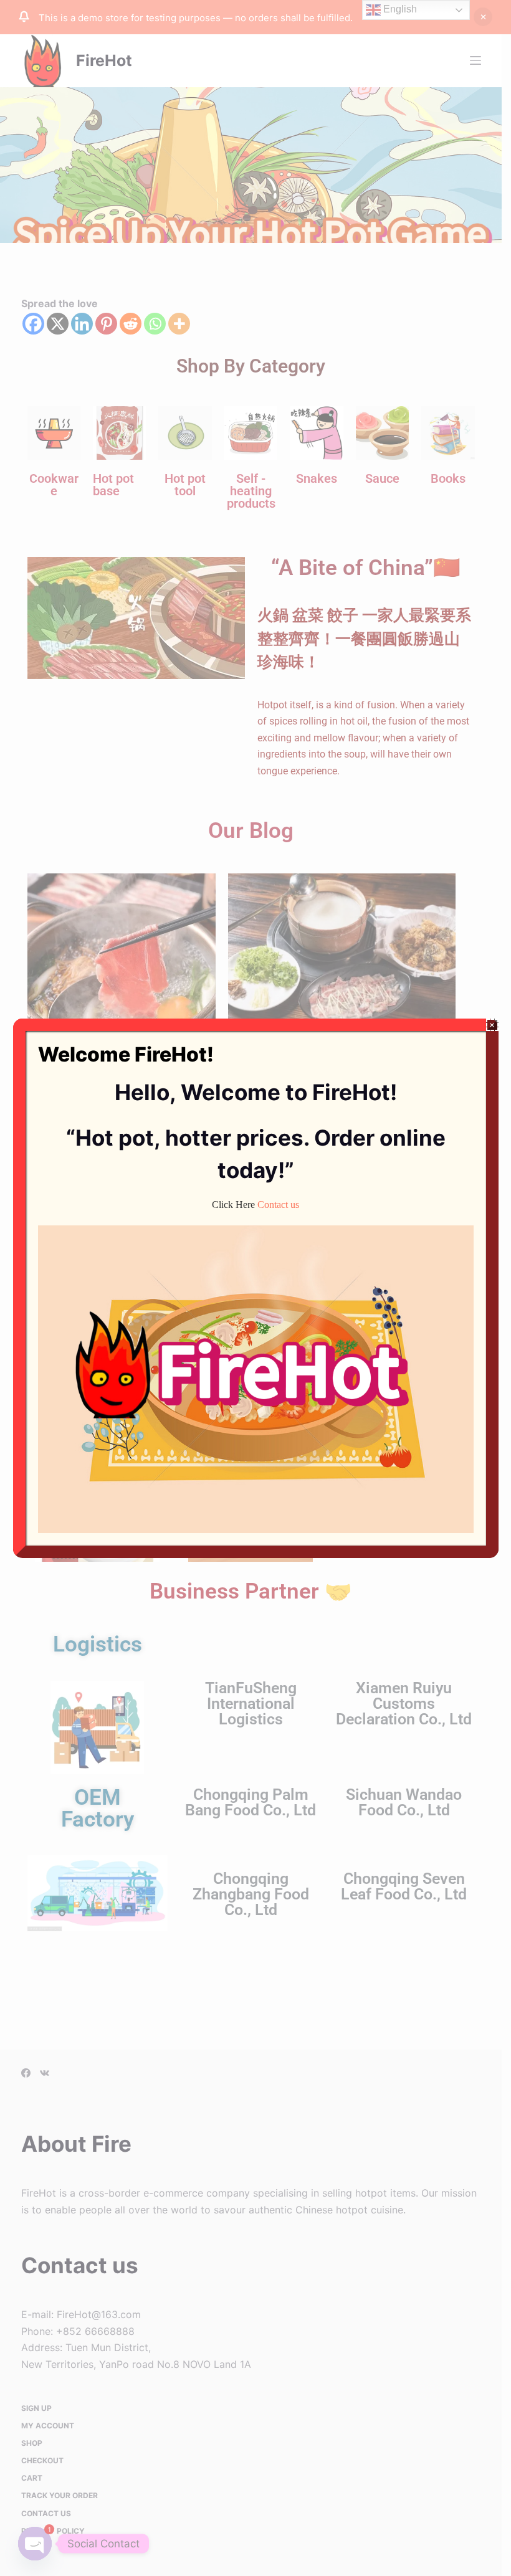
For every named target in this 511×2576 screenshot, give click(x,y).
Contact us (278, 1205)
